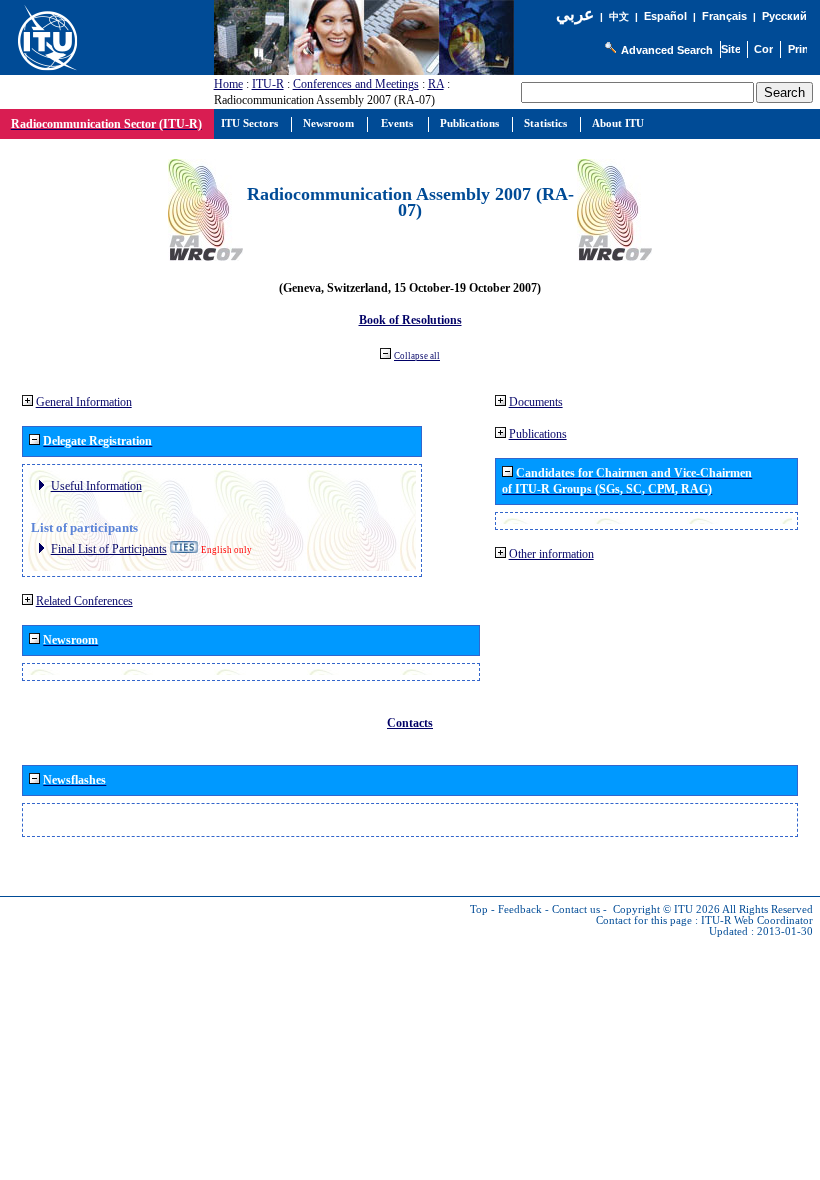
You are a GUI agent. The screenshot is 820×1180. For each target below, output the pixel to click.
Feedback (520, 909)
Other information (551, 554)
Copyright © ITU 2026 (666, 909)
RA (436, 84)
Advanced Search (667, 50)
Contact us (576, 909)
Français (724, 16)
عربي (575, 14)
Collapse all (417, 356)
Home (228, 84)
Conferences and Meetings (356, 84)
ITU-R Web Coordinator (757, 920)
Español (665, 16)
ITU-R (268, 84)
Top (479, 909)
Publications (538, 434)
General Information (84, 402)
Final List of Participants (109, 549)
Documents (536, 402)
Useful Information (96, 486)
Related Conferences (84, 601)
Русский (784, 16)
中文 (619, 16)
